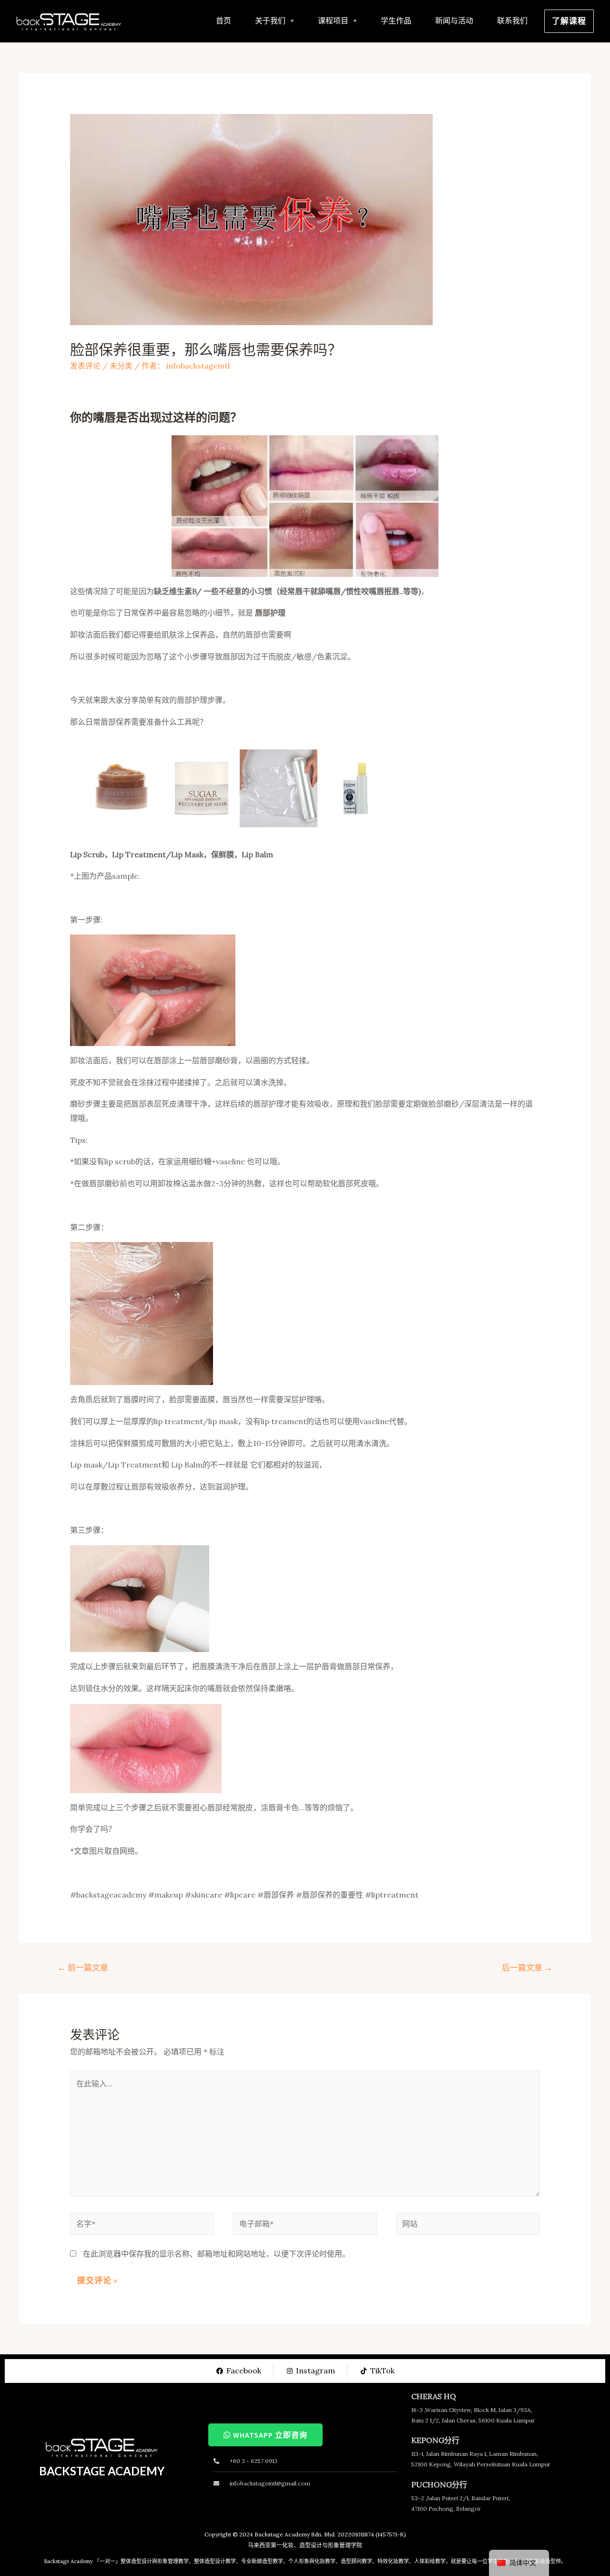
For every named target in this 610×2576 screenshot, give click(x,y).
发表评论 (85, 366)
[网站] (468, 2225)
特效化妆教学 (393, 2561)
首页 (224, 21)
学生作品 (396, 21)
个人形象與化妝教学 (312, 2561)
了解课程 (569, 21)
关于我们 (270, 21)
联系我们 (512, 21)
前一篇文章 (83, 1968)
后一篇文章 (527, 1968)
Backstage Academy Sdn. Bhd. (295, 2534)
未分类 (121, 366)
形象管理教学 (173, 2561)
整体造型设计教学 (215, 2561)
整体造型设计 (136, 2561)
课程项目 (333, 21)
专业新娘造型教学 (262, 2561)
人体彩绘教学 (430, 2561)
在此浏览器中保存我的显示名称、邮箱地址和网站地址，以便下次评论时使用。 (216, 2254)
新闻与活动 (454, 21)
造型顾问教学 (356, 2561)
